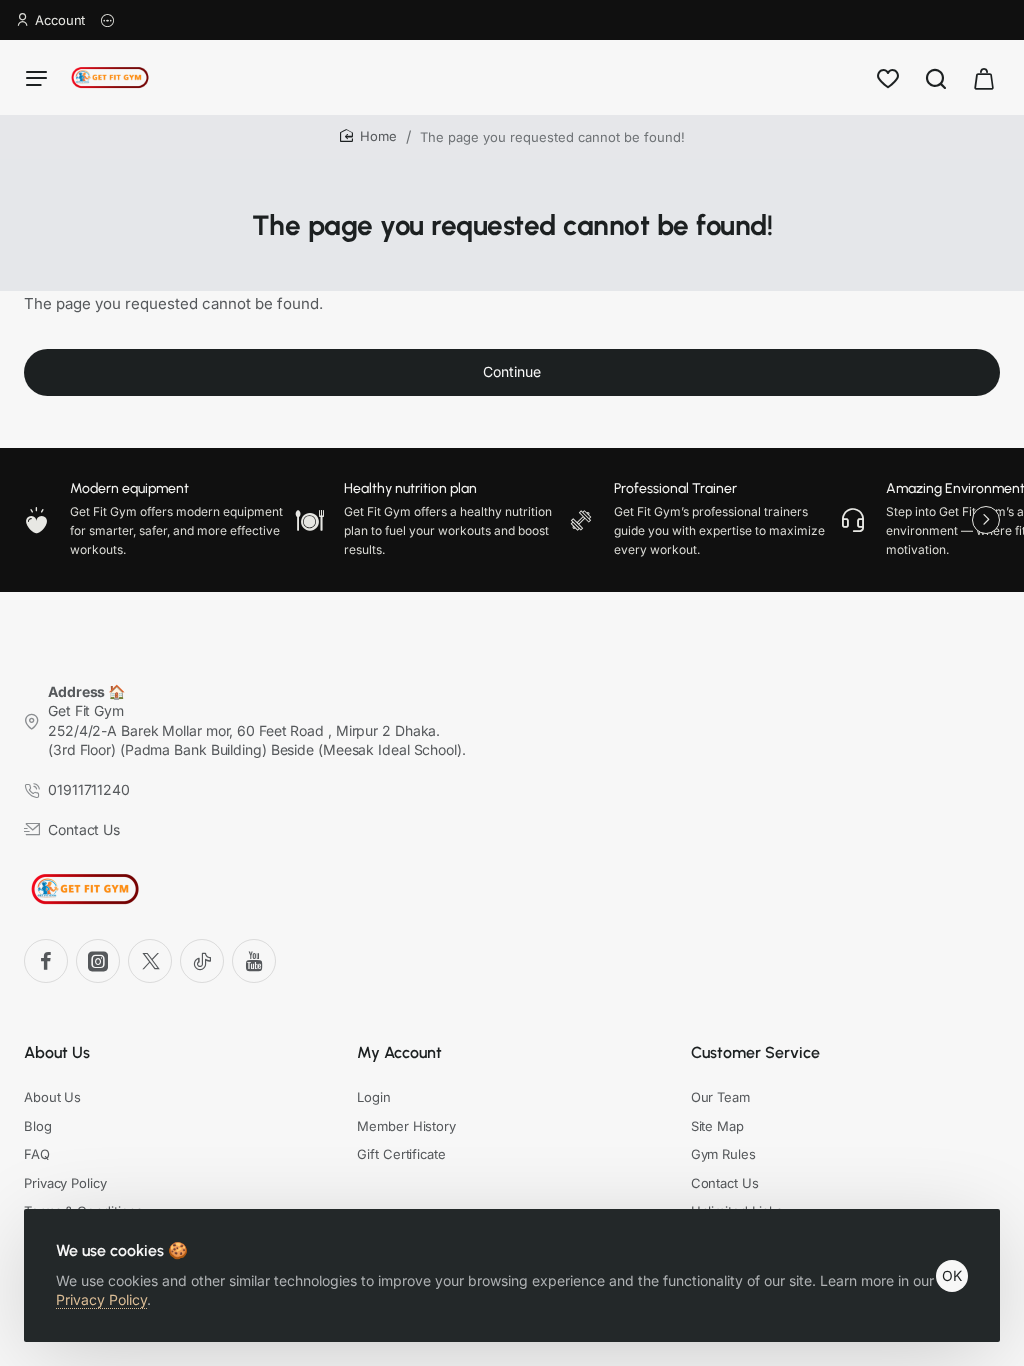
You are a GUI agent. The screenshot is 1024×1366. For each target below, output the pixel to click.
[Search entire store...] (936, 77)
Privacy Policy (101, 1299)
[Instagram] (98, 961)
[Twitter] (150, 961)
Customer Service (755, 1052)
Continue (512, 371)
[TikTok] (202, 961)
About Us (57, 1052)
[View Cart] (984, 77)
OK (952, 1275)
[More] (108, 20)
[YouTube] (254, 961)
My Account (399, 1052)
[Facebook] (46, 961)
